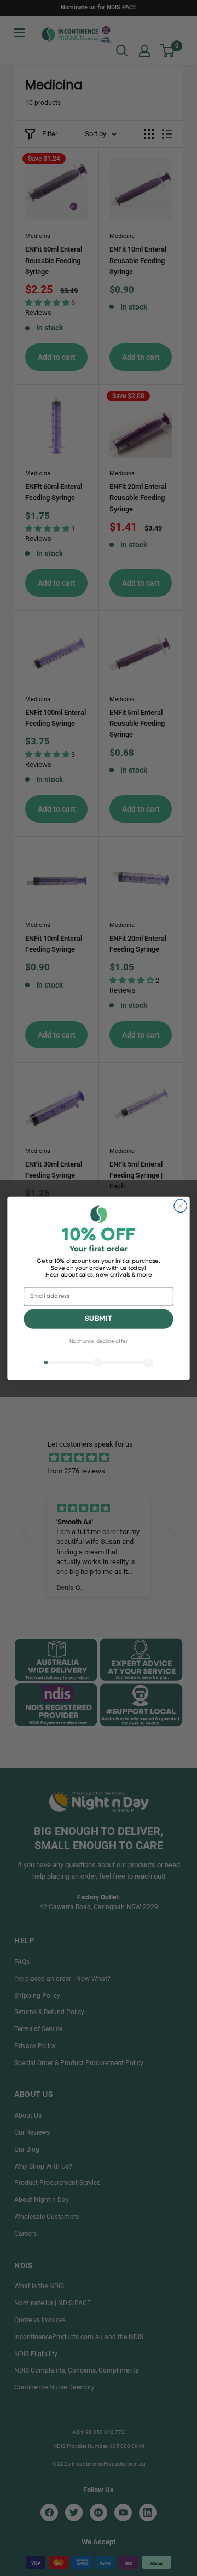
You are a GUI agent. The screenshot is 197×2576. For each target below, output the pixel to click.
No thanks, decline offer (99, 1341)
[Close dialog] (180, 1206)
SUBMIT (98, 1319)
